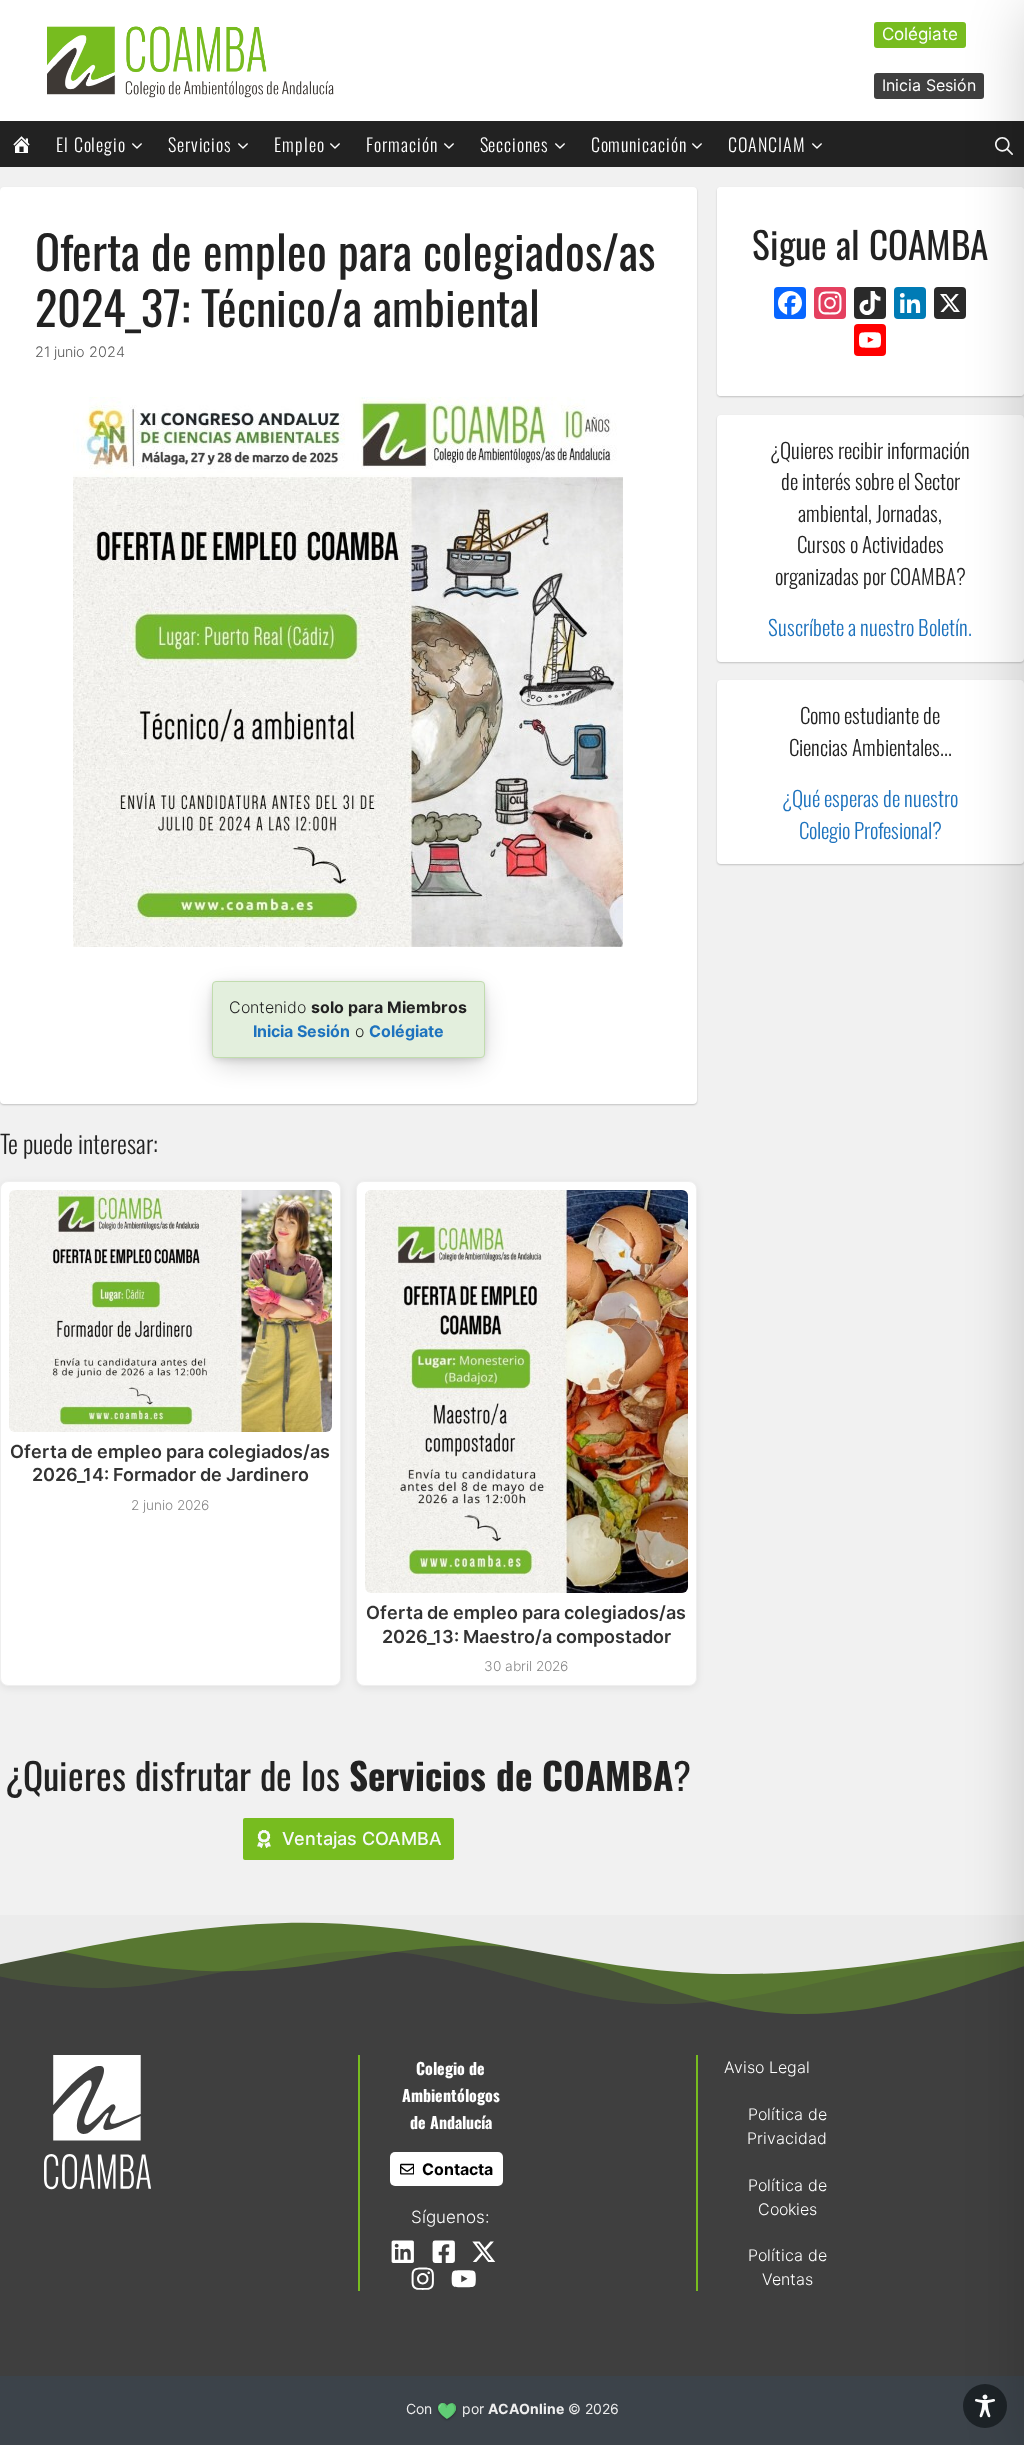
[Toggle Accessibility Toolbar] (985, 2406)
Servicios (200, 144)
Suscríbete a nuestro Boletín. (870, 626)
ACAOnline (526, 2408)
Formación (401, 144)
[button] (1004, 144)
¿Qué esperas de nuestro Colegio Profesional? (870, 813)
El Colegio (91, 144)
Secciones (514, 144)
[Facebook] (790, 305)
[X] (950, 305)
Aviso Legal (767, 2067)
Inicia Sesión (929, 85)
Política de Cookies (787, 2197)
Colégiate (920, 34)
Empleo (299, 144)
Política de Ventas (787, 2267)
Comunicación (639, 144)
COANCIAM (766, 144)
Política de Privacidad (787, 2126)
